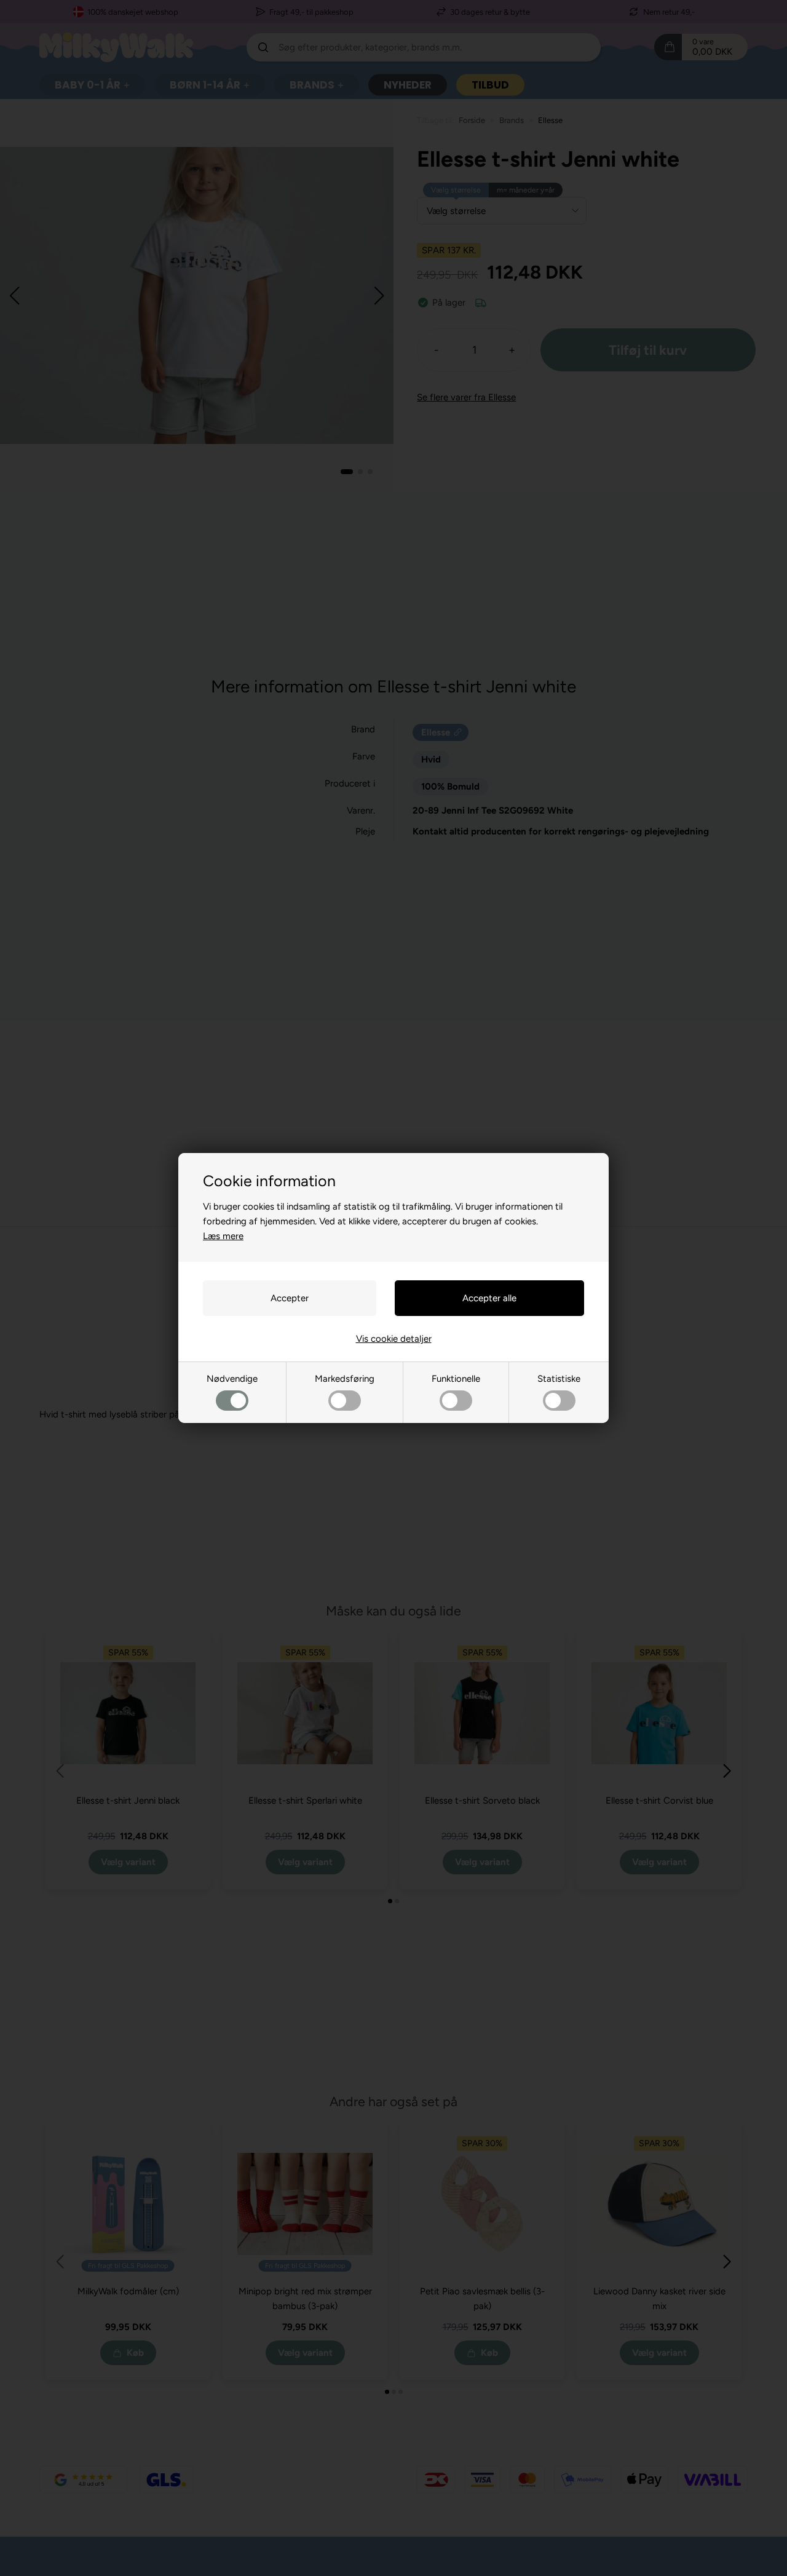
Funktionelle (456, 1379)
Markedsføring (345, 1379)
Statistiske (559, 1379)
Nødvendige (232, 1379)
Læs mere (223, 1236)
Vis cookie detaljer (394, 1339)
